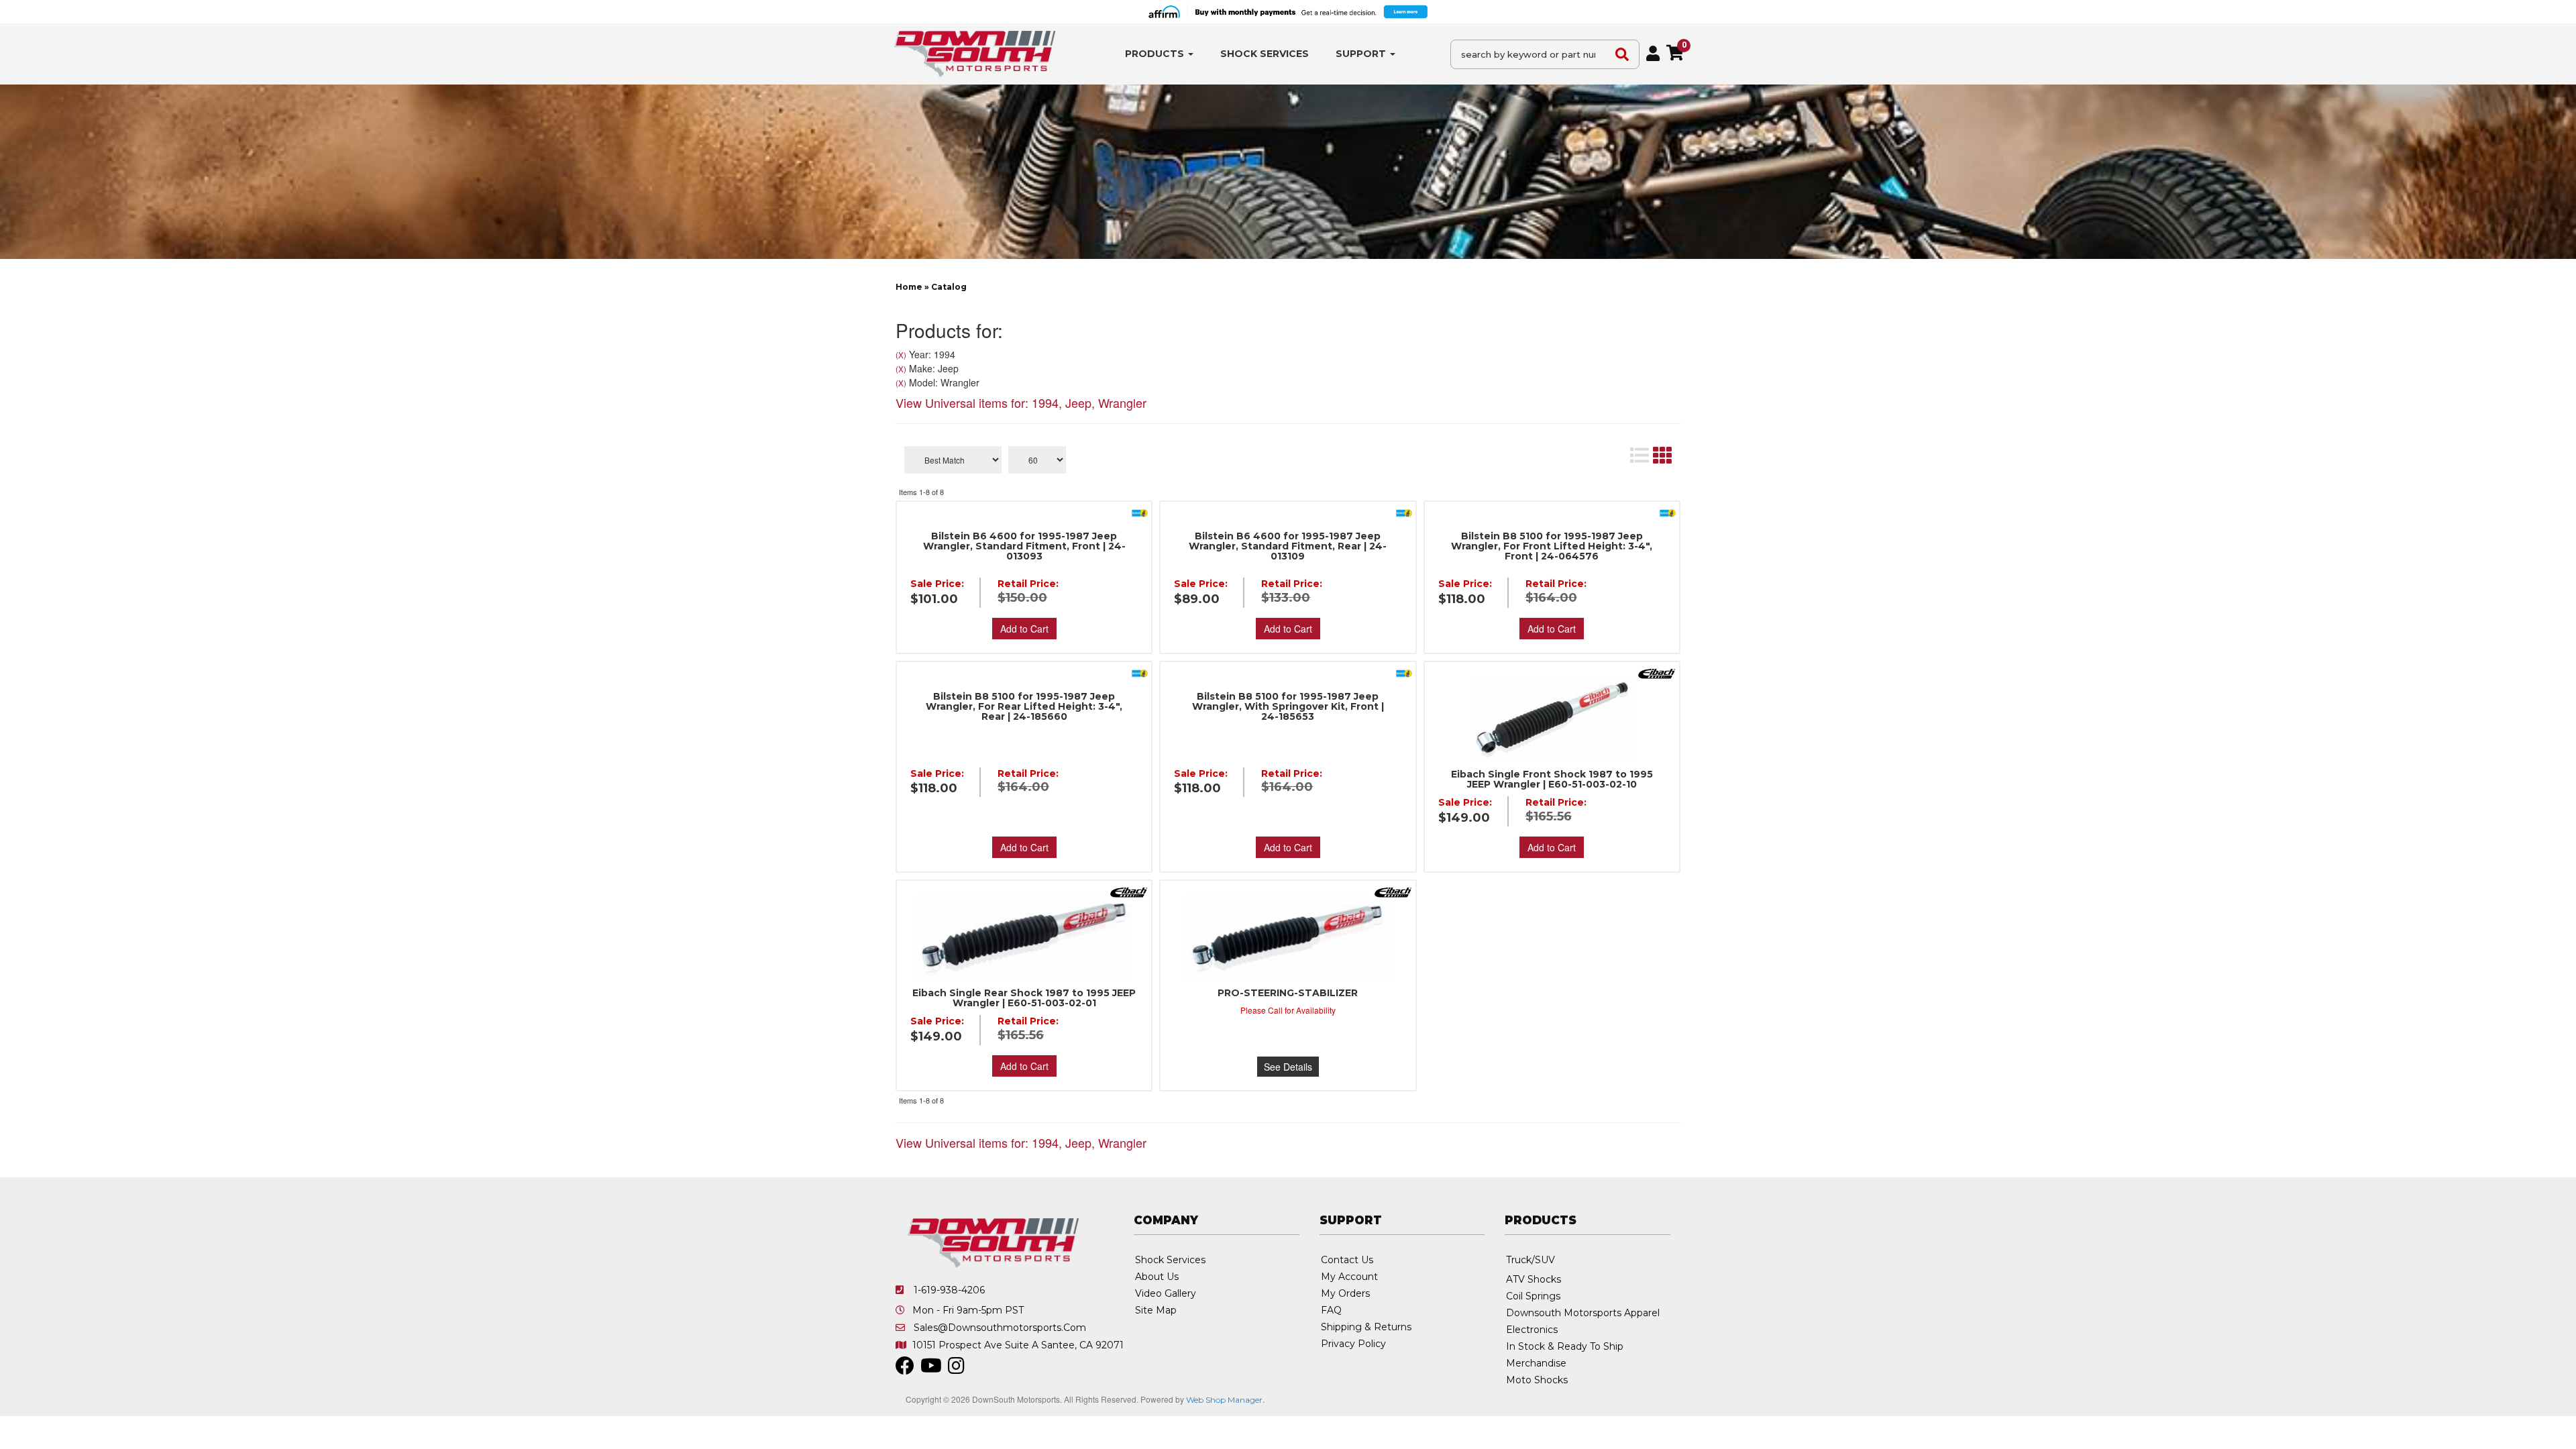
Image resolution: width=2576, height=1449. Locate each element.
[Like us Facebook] (905, 1369)
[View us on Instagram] (956, 1369)
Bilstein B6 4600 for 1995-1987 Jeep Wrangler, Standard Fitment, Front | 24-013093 (1024, 546)
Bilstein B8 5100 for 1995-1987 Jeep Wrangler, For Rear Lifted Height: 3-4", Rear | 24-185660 (1024, 707)
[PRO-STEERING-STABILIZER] (1288, 938)
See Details (1288, 1067)
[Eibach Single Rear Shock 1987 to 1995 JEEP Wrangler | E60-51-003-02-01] (1024, 938)
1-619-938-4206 (949, 1290)
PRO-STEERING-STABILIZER (1288, 993)
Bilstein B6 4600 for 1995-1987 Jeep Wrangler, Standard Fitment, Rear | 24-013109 (1288, 546)
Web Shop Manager (1224, 1400)
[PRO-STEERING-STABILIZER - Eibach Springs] (1393, 891)
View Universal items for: (1021, 402)
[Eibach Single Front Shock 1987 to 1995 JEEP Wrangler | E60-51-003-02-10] (1552, 719)
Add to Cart (1024, 629)
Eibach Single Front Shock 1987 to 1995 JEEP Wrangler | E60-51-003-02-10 (1552, 780)
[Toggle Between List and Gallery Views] (1650, 455)
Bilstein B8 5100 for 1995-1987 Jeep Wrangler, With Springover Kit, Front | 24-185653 (1288, 707)
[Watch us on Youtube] (931, 1369)
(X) (901, 355)
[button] (1159, 54)
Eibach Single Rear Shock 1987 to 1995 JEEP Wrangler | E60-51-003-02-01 (1024, 998)
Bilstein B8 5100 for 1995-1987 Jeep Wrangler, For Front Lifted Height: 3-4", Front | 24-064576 (1552, 546)
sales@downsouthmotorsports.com (1000, 1328)
